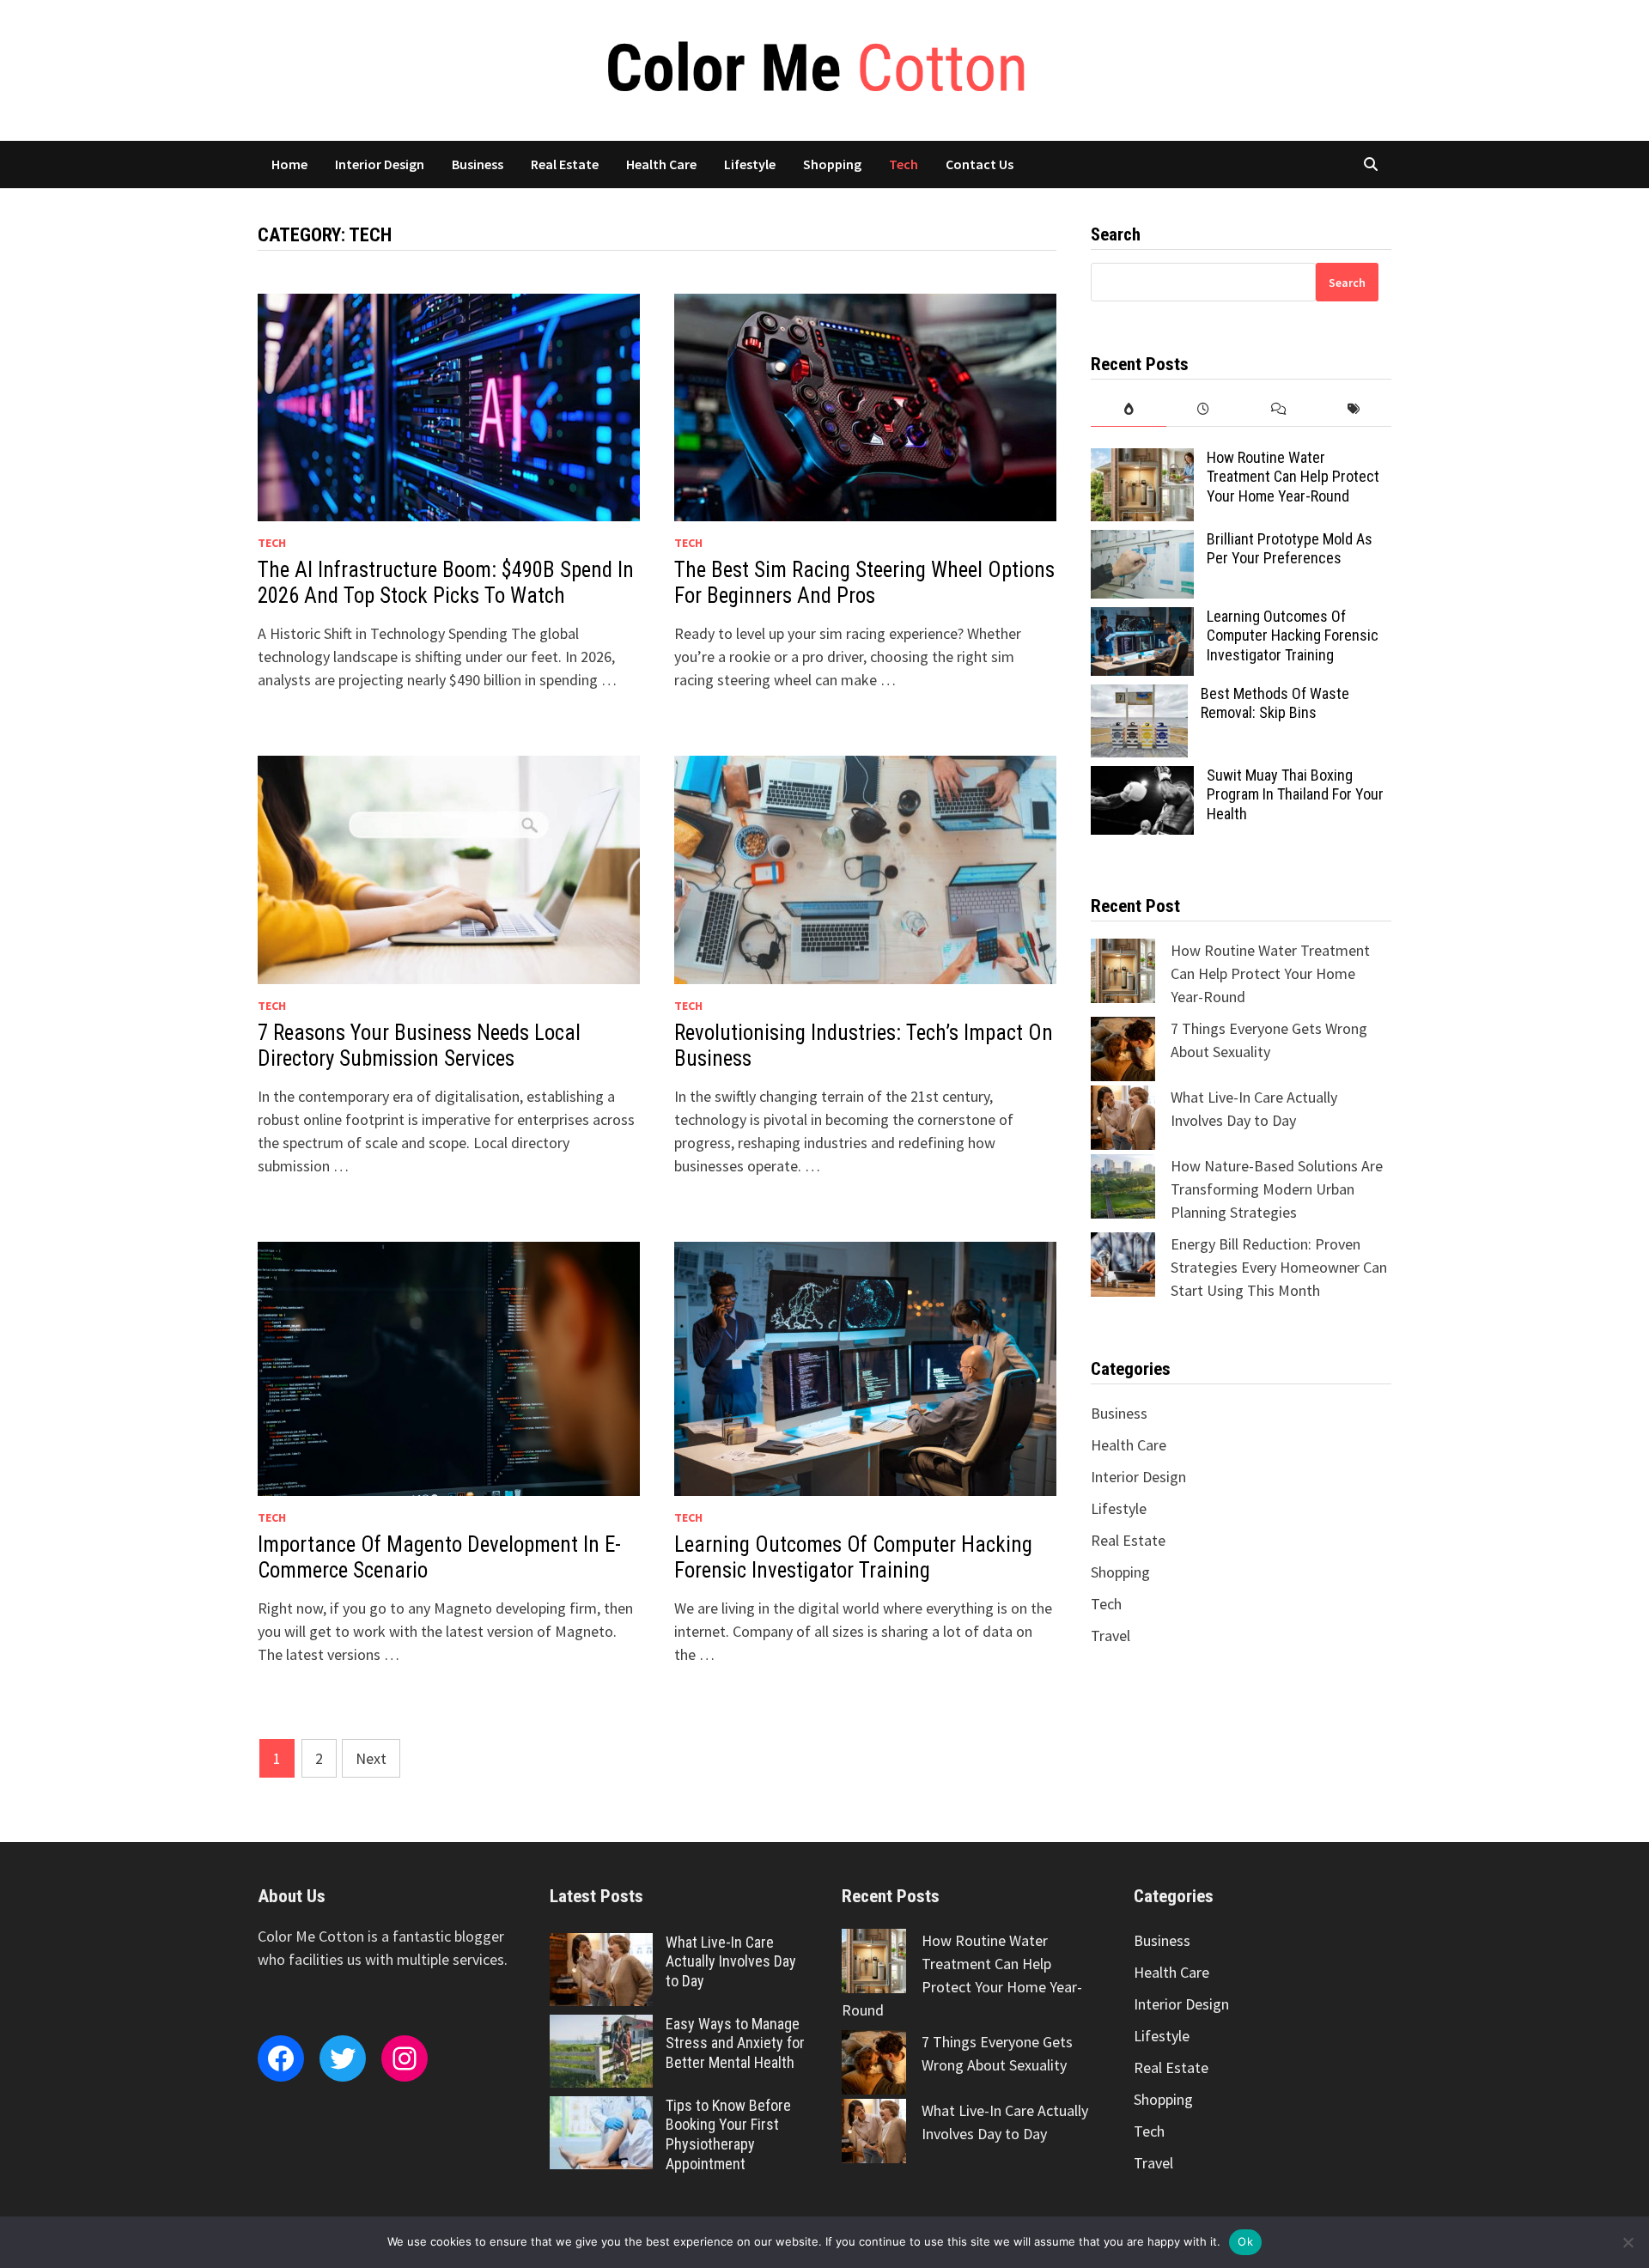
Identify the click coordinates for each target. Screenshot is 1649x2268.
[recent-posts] (1204, 409)
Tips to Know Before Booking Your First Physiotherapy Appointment (728, 2135)
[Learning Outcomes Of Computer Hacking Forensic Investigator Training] (1142, 619)
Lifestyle (750, 164)
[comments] (1278, 409)
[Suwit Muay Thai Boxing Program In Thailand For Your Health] (1142, 778)
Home (289, 164)
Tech (904, 164)
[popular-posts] (1128, 409)
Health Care (661, 164)
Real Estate (565, 164)
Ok (1245, 2241)
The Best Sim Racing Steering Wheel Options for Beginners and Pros (864, 583)
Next (371, 1758)
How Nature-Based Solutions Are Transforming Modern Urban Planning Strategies (1277, 1189)
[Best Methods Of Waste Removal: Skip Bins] (1139, 696)
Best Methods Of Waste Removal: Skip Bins (1275, 703)
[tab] (1128, 409)
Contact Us (980, 164)
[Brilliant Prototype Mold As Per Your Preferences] (1142, 541)
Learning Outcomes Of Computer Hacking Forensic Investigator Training (853, 1557)
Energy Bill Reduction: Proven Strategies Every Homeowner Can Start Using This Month (1279, 1267)
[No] (1628, 2242)
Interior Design (380, 164)
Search (1347, 283)
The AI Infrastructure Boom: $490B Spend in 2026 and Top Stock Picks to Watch (446, 583)
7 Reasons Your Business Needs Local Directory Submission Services (419, 1046)
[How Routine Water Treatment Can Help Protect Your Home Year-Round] (1142, 460)
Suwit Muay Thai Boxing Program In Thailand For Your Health (1295, 795)
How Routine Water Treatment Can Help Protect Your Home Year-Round (1293, 477)
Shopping (832, 164)
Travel (1110, 1636)
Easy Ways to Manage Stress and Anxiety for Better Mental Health (735, 2043)
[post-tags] (1354, 409)
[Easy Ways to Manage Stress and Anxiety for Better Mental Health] (601, 2026)
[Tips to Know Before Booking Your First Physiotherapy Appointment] (601, 2108)
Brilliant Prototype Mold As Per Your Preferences (1290, 549)
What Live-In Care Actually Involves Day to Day (731, 1962)
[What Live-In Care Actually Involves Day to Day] (601, 1945)
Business (478, 164)
